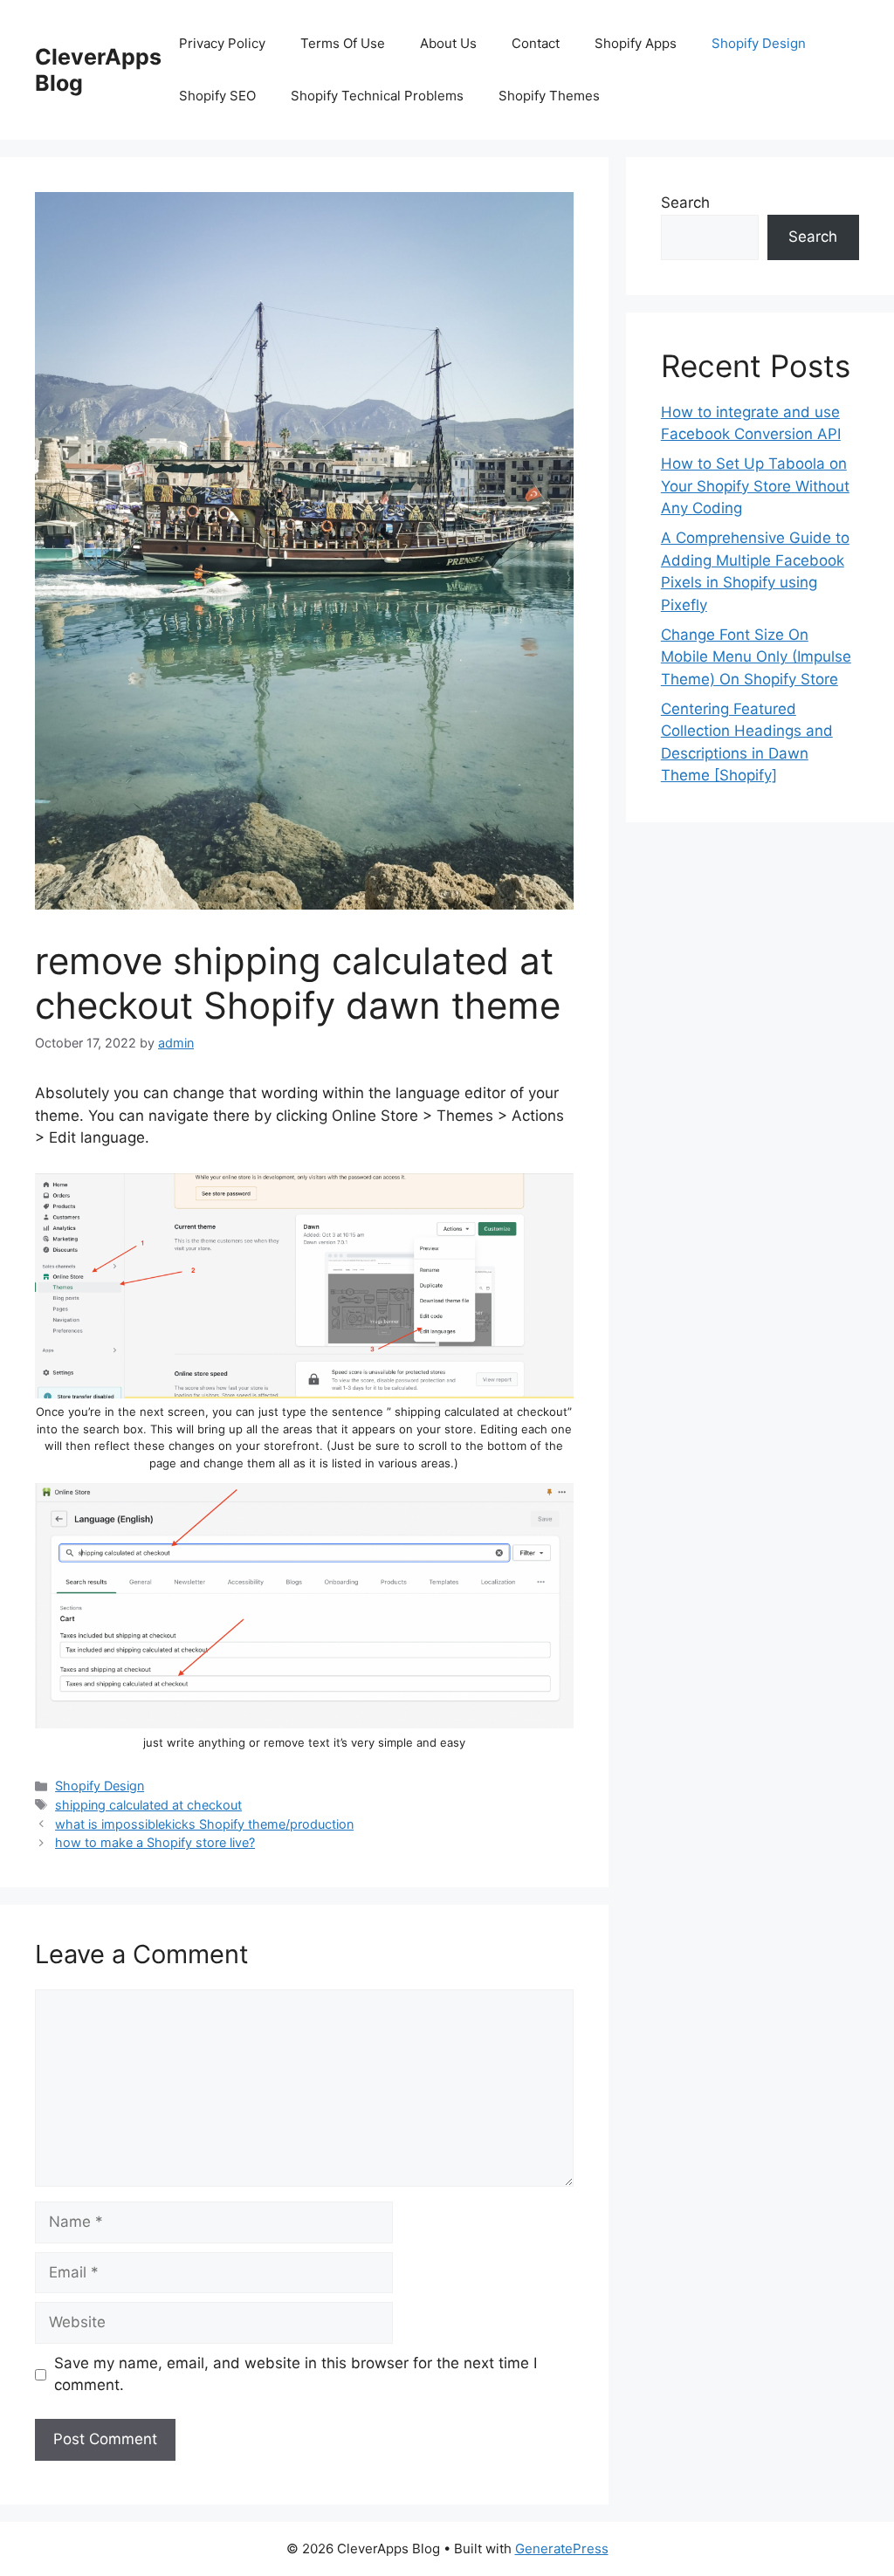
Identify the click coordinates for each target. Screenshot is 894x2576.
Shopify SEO (217, 96)
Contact (536, 43)
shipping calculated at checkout (148, 1805)
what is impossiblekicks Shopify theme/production (204, 1824)
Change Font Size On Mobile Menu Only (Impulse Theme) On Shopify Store (756, 657)
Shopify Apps (636, 43)
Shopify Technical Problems (377, 96)
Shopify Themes (549, 96)
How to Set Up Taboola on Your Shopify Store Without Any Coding (755, 486)
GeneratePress (562, 2549)
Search (685, 203)
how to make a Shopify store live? (155, 1842)
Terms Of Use (343, 43)
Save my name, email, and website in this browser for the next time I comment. (296, 2374)
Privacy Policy (222, 43)
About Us (448, 43)
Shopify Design (759, 43)
